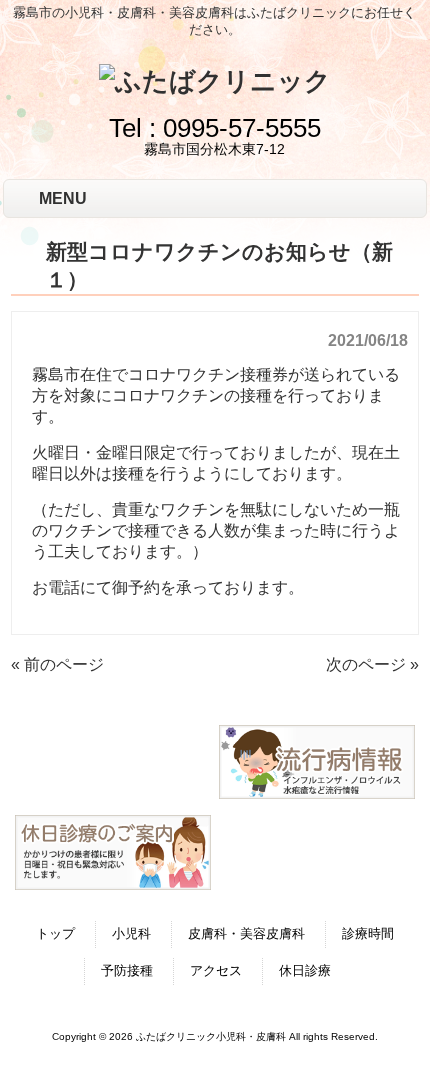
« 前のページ (57, 664)
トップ (55, 933)
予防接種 (127, 970)
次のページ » (372, 664)
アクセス (216, 970)
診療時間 (368, 933)
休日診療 (305, 970)
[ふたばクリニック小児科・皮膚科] (215, 81)
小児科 (131, 933)
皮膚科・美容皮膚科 (246, 933)
